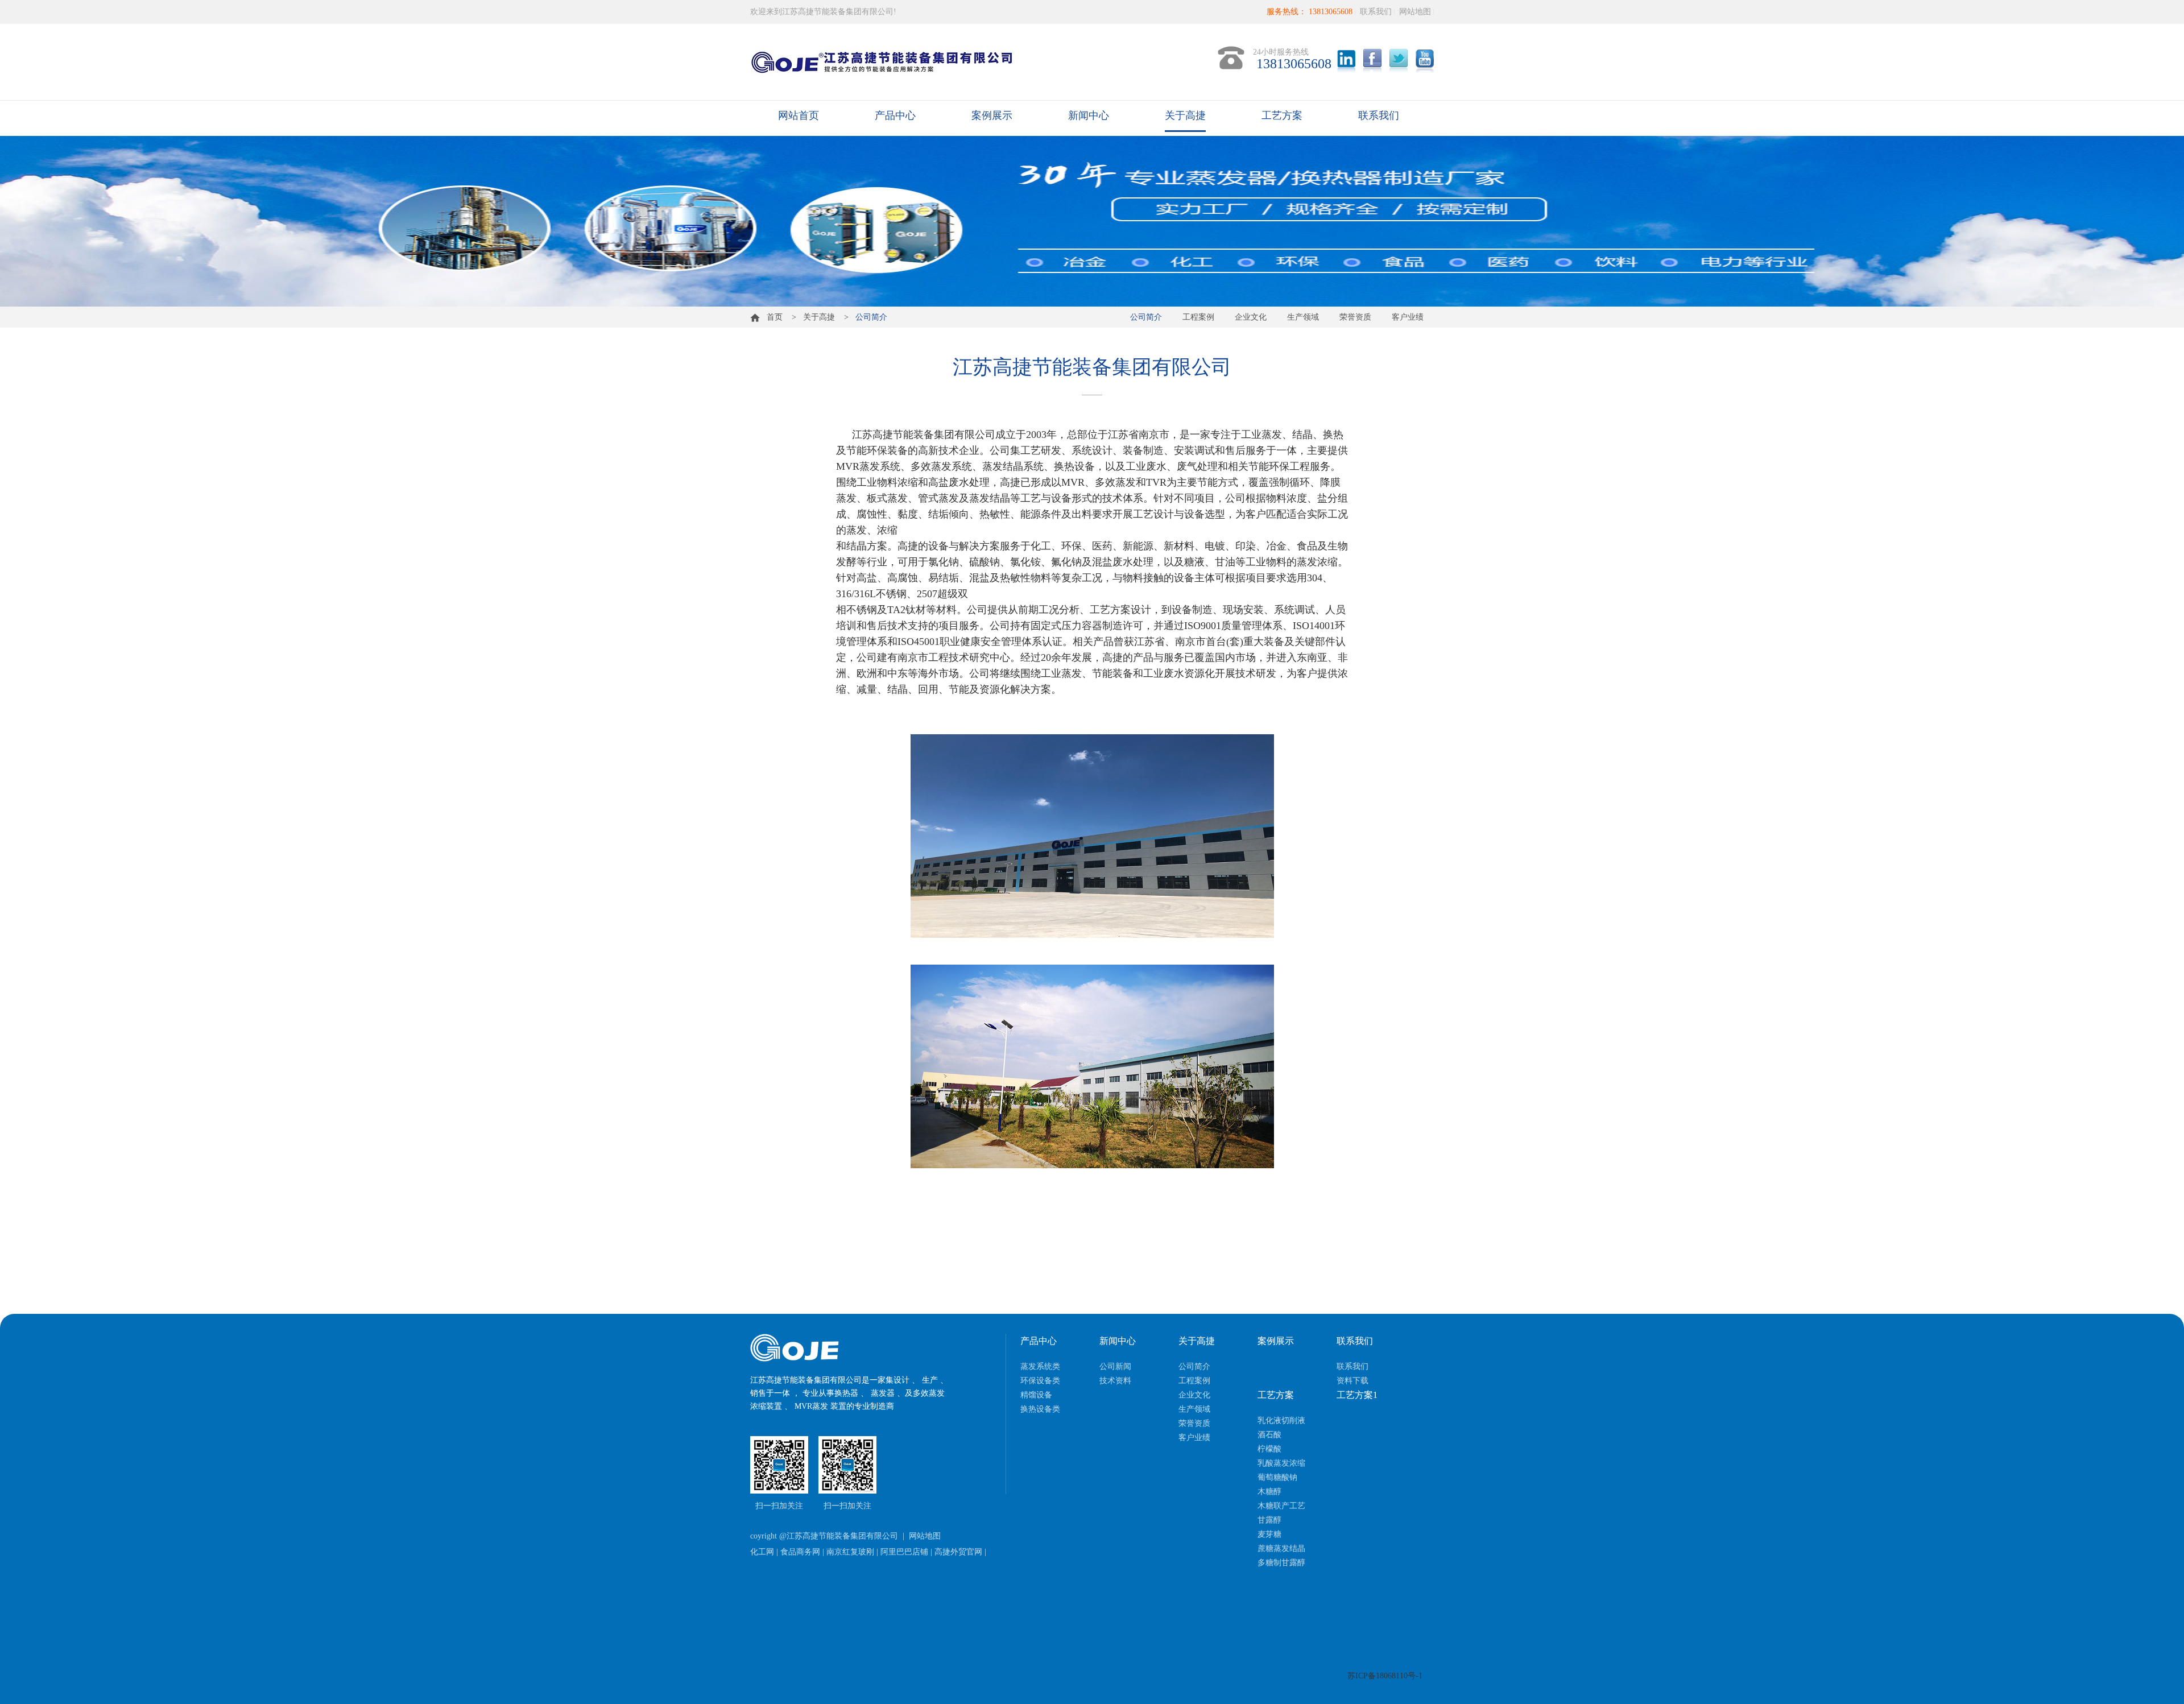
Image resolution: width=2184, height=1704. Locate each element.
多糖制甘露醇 (1281, 1563)
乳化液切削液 (1281, 1420)
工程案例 (1198, 317)
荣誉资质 (1355, 317)
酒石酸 (1269, 1435)
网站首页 (799, 115)
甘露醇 (1269, 1520)
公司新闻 (1115, 1366)
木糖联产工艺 (1281, 1506)
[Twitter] (1399, 61)
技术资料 (1115, 1381)
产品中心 (895, 115)
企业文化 (1251, 317)
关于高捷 (1185, 115)
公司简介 (1146, 317)
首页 (771, 317)
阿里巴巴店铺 (904, 1552)
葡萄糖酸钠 (1277, 1477)
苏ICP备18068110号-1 (1385, 1676)
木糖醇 (1269, 1492)
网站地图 (1415, 12)
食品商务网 (800, 1552)
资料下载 (1352, 1381)
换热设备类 (1040, 1409)
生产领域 (1303, 317)
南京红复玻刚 (850, 1552)
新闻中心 (1089, 115)
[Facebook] (1372, 61)
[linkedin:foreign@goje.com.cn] (1346, 61)
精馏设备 (1036, 1395)
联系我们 (1376, 12)
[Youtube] (1425, 61)
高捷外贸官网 (958, 1552)
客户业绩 (1408, 317)
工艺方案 (1282, 115)
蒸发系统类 (1040, 1366)
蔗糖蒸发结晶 (1281, 1548)
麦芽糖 (1269, 1534)
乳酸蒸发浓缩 (1281, 1463)
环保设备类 (1040, 1381)
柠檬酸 (1269, 1449)
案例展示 (992, 115)
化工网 (762, 1552)
